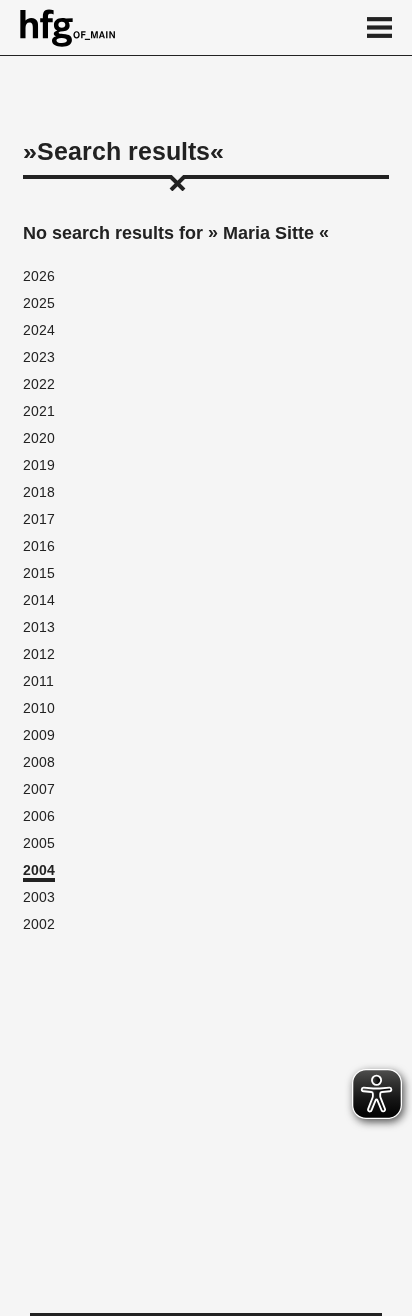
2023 (39, 357)
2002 (39, 924)
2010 (39, 708)
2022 (39, 384)
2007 (39, 789)
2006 (39, 816)
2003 (39, 897)
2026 (39, 276)
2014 (39, 600)
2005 (39, 843)
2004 (39, 870)
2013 (39, 627)
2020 (39, 438)
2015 (39, 573)
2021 (39, 411)
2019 (39, 465)
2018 (39, 492)
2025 (39, 303)
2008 (39, 762)
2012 (39, 654)
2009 (39, 735)
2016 (39, 546)
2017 (39, 519)
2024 (39, 330)
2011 (38, 681)
